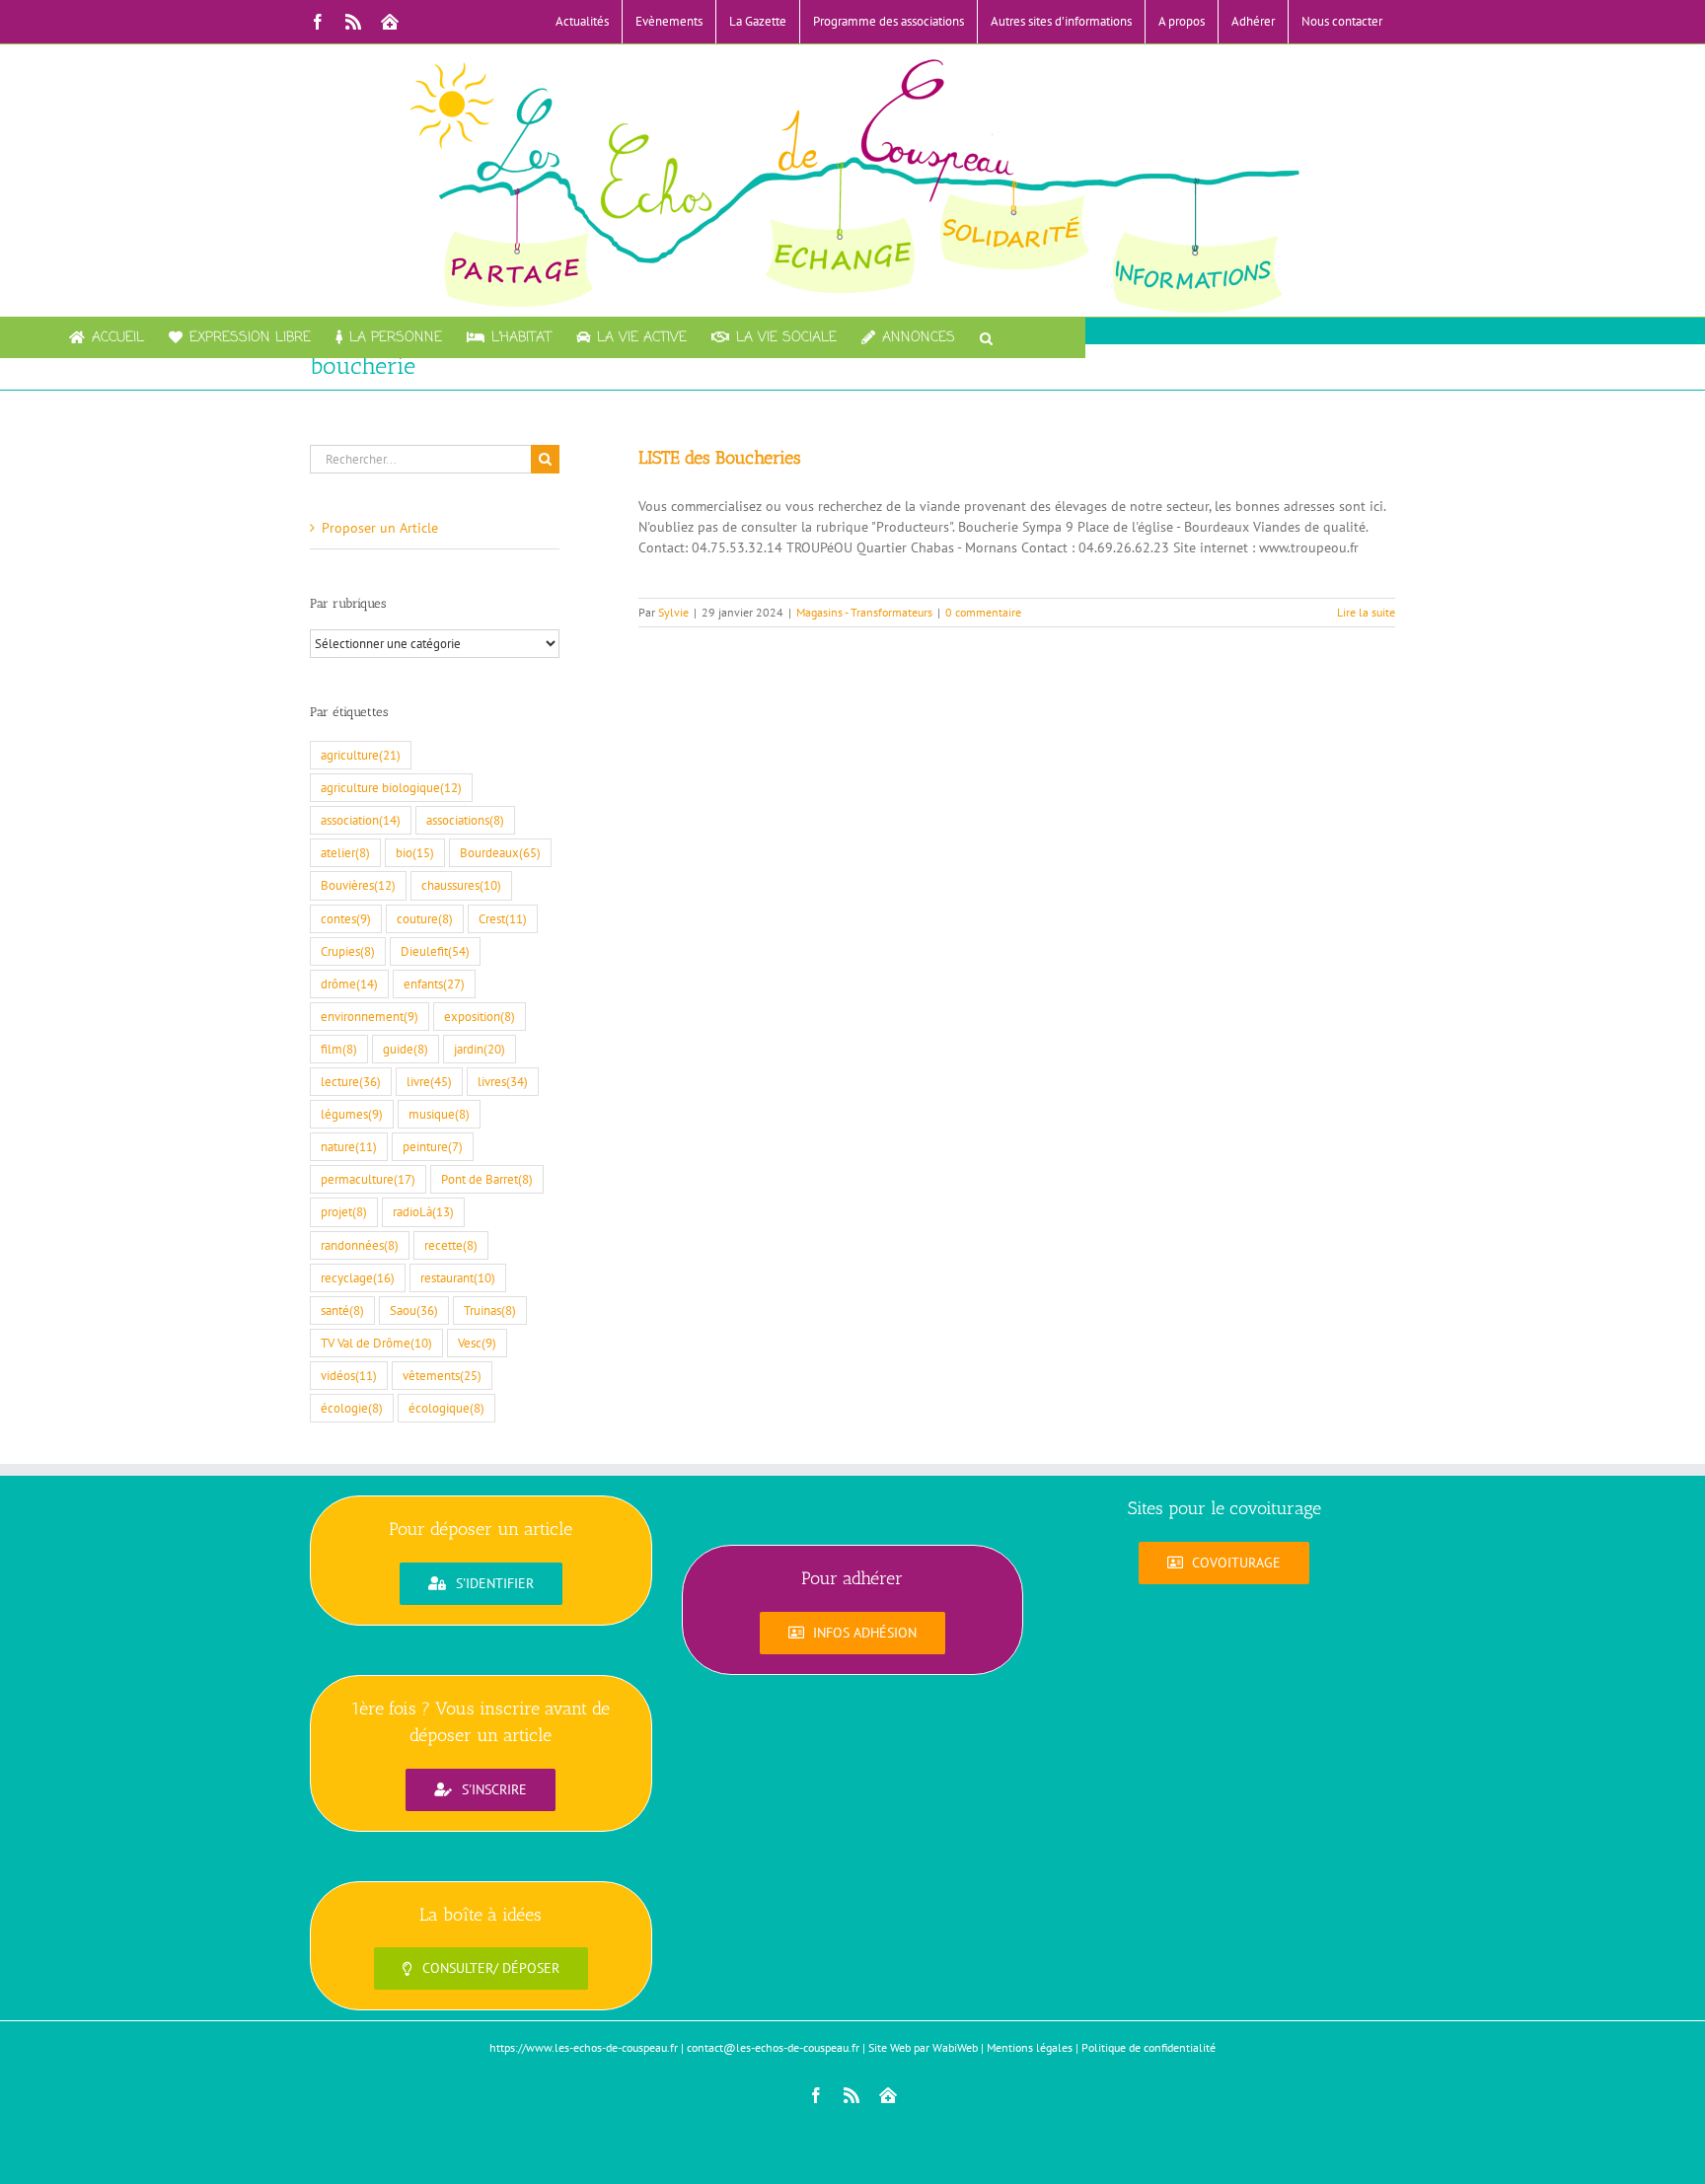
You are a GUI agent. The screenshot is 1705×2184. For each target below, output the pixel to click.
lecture (351, 1081)
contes (346, 918)
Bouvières (358, 885)
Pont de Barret (487, 1179)
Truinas (490, 1310)
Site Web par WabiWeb (923, 2047)
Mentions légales (1030, 2047)
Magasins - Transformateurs (864, 612)
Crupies (348, 951)
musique (439, 1114)
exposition (480, 1016)
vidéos (349, 1375)
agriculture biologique (391, 787)
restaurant (458, 1277)
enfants (434, 983)
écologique (446, 1408)
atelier (345, 852)
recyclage (358, 1277)
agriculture (361, 755)
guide (406, 1049)
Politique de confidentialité (1149, 2047)
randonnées (360, 1245)
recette (451, 1245)
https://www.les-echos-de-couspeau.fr (584, 2047)
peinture (433, 1146)
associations (465, 820)
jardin (480, 1049)
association (361, 820)
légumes (352, 1114)
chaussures (461, 885)
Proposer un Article (380, 528)
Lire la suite (1366, 612)
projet (344, 1211)
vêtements (442, 1375)
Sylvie (673, 612)
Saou (414, 1310)
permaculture (368, 1179)
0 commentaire (983, 612)
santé (342, 1310)
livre (429, 1081)
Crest (503, 918)
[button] (986, 337)
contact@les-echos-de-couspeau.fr (773, 2047)
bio (415, 852)
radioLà (423, 1211)
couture (425, 918)
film (339, 1049)
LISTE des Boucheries (720, 458)
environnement (370, 1016)
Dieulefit (435, 951)
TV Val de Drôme (376, 1343)
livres (503, 1081)
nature (349, 1146)
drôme (349, 983)
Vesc (477, 1343)
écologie (352, 1408)
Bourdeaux (500, 852)
